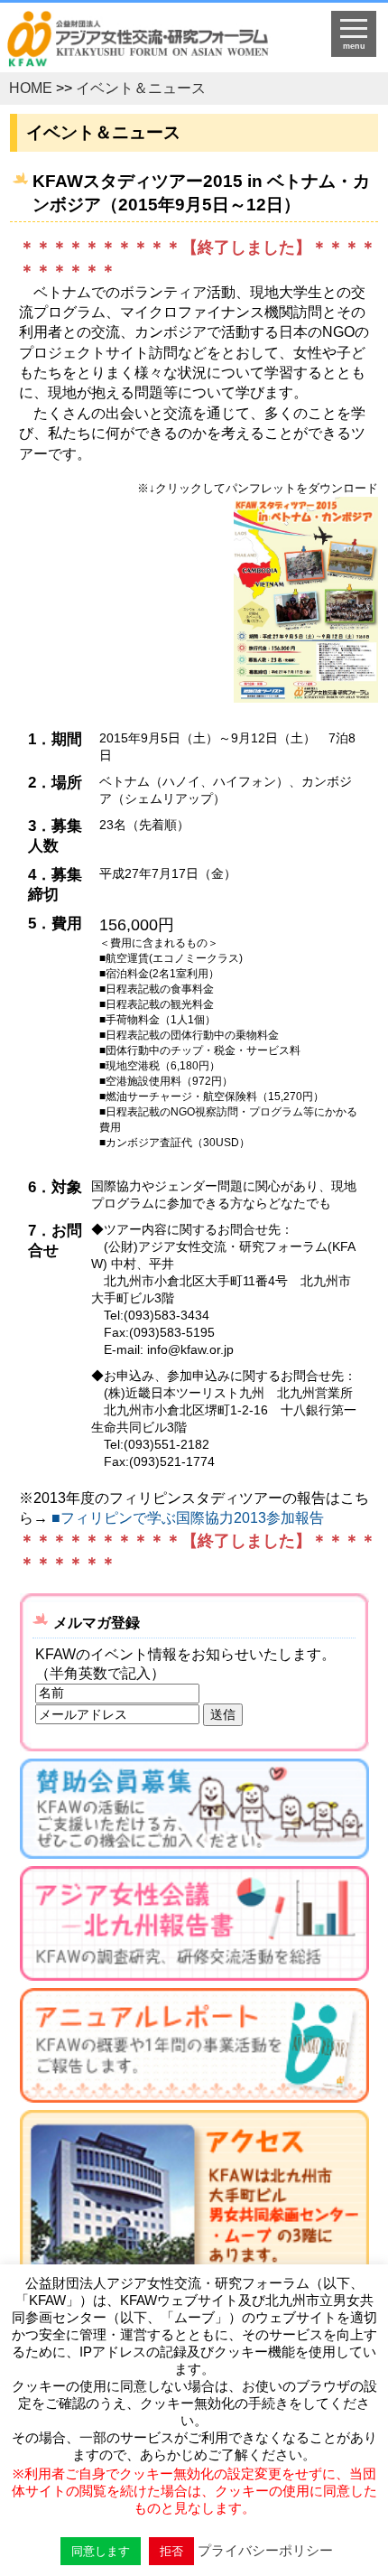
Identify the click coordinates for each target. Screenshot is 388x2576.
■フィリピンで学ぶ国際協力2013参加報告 (188, 1518)
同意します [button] (101, 2551)
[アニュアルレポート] (194, 2049)
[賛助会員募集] (194, 1812)
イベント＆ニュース (141, 88)
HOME (31, 88)
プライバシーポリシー (265, 2550)
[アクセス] (194, 2231)
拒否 (171, 2551)
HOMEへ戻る (151, 42)
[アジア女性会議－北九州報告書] (194, 1927)
